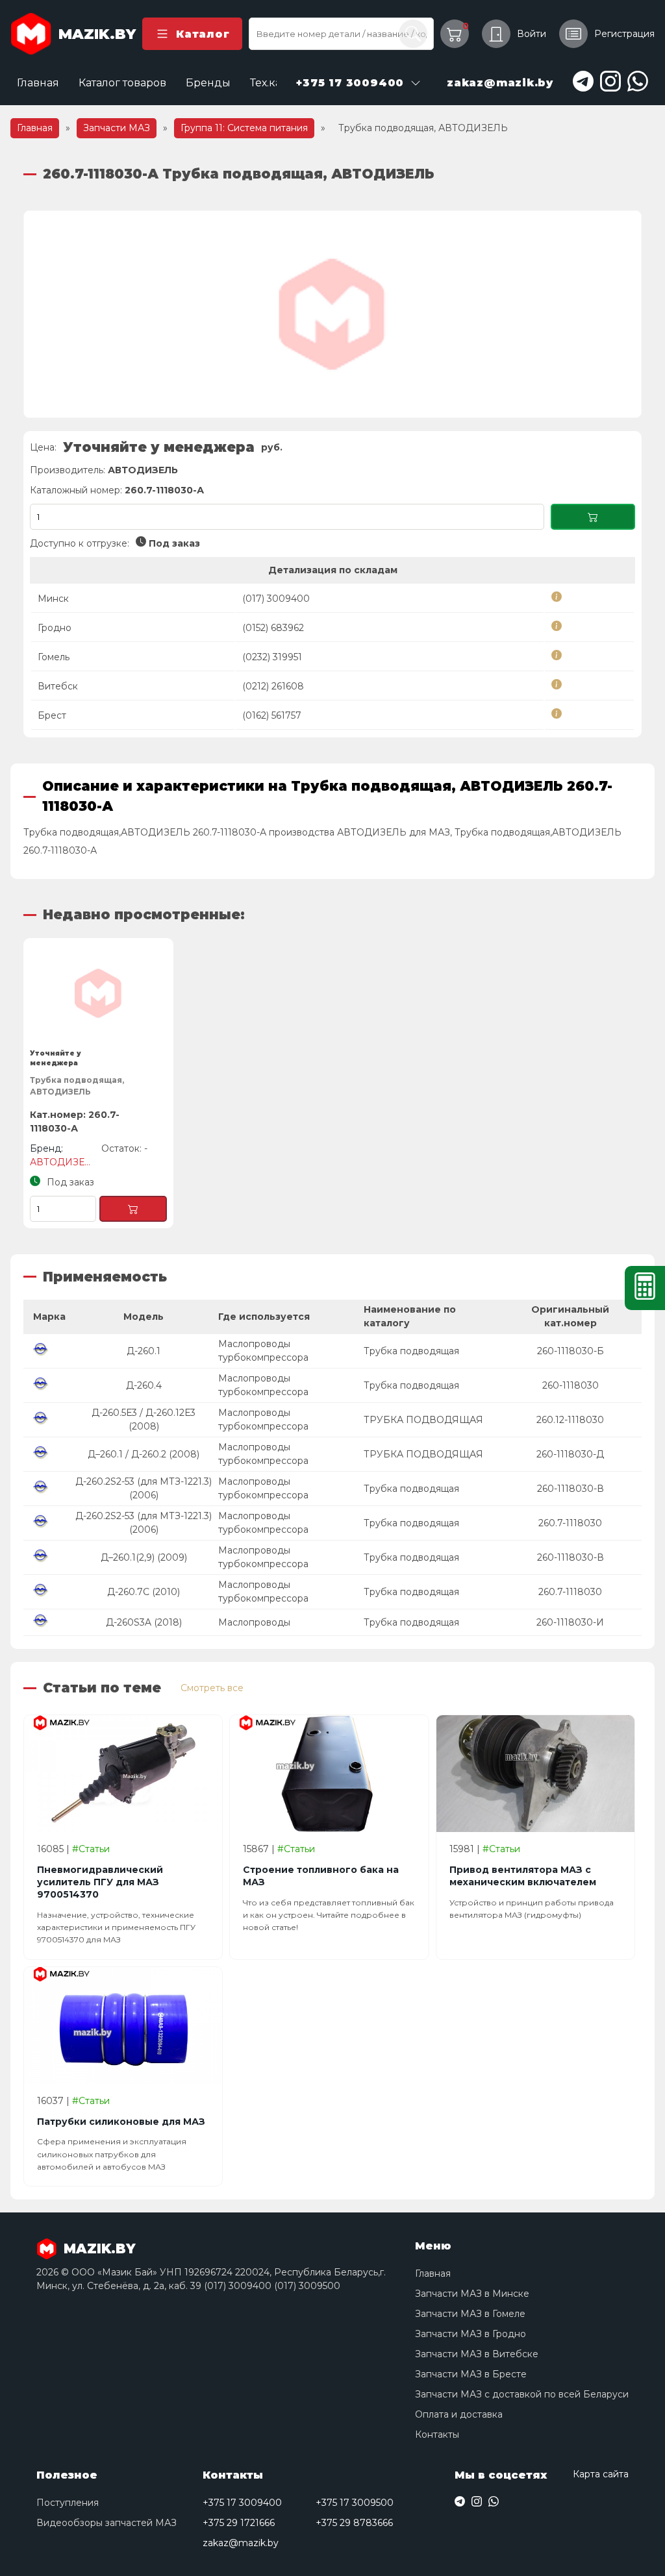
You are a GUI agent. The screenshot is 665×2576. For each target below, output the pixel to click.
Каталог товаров (122, 83)
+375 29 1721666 (239, 2523)
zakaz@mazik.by (241, 2543)
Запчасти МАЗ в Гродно (471, 2334)
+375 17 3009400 (242, 2503)
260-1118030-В (571, 1489)
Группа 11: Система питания (244, 128)
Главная (38, 83)
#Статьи (91, 1849)
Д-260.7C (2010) (144, 1592)
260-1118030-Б (571, 1351)
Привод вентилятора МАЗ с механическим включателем (523, 1876)
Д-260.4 (144, 1385)
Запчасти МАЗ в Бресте (471, 2374)
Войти (532, 34)
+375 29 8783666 (354, 2523)
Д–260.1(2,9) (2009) (144, 1557)
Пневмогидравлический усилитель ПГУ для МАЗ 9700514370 (100, 1882)
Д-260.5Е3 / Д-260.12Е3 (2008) (144, 1419)
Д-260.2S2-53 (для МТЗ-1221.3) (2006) (144, 1488)
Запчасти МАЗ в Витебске (477, 2354)
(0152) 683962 (273, 628)
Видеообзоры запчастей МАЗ (107, 2523)
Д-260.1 (144, 1351)
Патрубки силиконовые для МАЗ (121, 2122)
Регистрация (624, 34)
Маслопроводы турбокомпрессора (263, 1351)
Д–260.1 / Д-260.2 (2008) (144, 1454)
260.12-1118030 (570, 1420)
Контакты (437, 2434)
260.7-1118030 (570, 1523)
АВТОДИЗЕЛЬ (143, 470)
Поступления (68, 2503)
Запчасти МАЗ (117, 128)
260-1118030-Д (570, 1454)
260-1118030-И (570, 1622)
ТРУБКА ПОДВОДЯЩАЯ (423, 1420)
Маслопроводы (254, 1622)
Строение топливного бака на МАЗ (321, 1876)
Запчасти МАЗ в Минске (472, 2294)
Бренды (208, 83)
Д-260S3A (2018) (144, 1622)
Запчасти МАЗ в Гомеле (470, 2314)
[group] (332, 314)
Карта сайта (601, 2474)
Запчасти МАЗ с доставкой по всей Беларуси (522, 2394)
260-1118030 (571, 1385)
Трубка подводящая (411, 1351)
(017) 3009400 (276, 599)
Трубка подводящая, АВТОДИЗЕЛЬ (77, 1086)
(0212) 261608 (273, 686)
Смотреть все (212, 1688)
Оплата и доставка (459, 2414)
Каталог (203, 34)
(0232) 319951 (272, 657)
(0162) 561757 (272, 715)
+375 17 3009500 (355, 2503)
